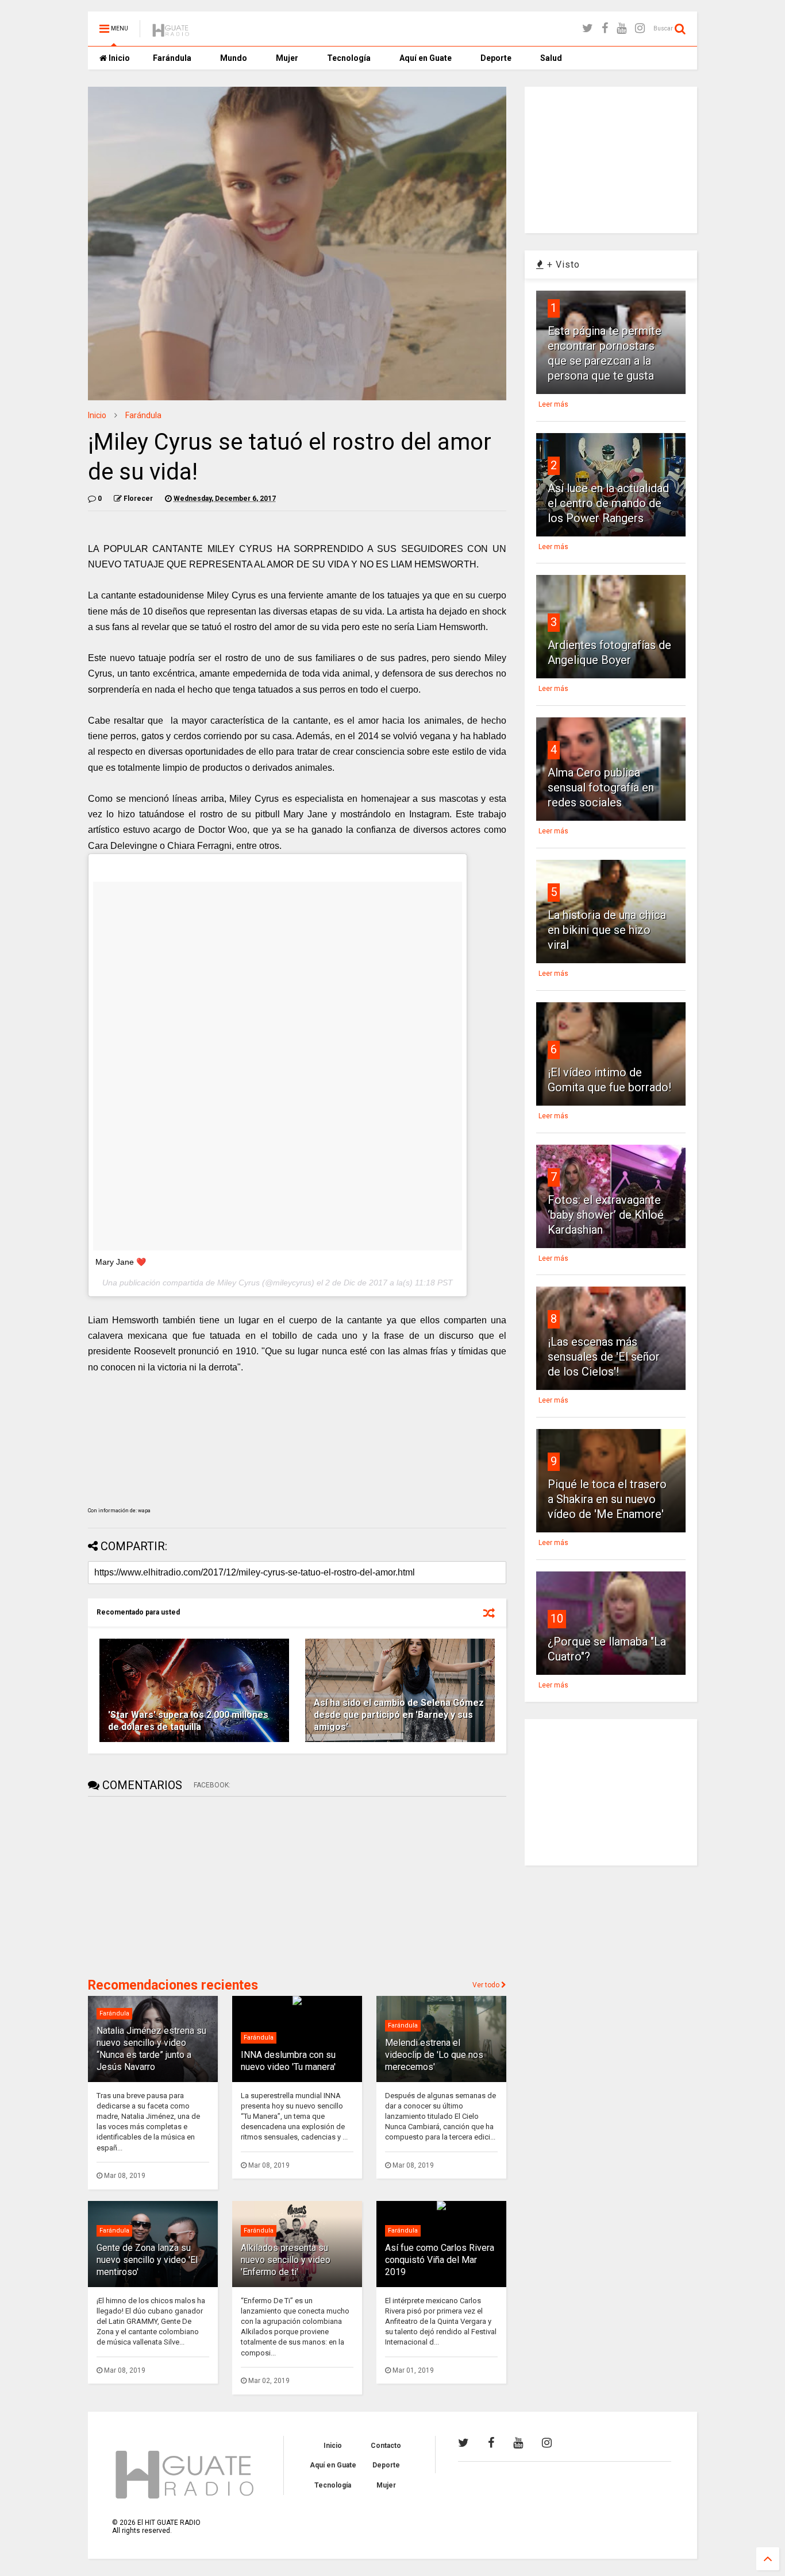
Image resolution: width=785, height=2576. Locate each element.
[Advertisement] (174, 1886)
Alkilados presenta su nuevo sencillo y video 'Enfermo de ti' (286, 2260)
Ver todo (487, 1985)
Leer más (553, 404)
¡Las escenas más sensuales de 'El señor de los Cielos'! (604, 1357)
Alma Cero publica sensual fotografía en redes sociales (601, 787)
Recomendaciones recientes (173, 1985)
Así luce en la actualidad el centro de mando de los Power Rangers (608, 503)
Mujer (287, 58)
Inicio (118, 58)
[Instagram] (640, 28)
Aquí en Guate (426, 58)
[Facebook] (605, 28)
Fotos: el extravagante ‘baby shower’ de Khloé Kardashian (606, 1215)
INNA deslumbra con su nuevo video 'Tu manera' (288, 2061)
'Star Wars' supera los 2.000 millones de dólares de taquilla (188, 1721)
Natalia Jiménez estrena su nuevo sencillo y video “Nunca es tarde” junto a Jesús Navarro (151, 2048)
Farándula (172, 58)
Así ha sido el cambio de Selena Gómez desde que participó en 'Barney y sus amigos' (399, 1715)
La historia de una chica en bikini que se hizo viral (607, 930)
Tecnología (349, 58)
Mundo (234, 58)
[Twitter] (588, 28)
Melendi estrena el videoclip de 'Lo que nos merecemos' (434, 2055)
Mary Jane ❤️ (121, 1262)
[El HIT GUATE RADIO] (171, 32)
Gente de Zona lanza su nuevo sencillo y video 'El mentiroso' (147, 2260)
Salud (551, 58)
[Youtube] (622, 28)
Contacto (386, 2446)
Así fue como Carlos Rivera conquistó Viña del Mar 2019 (440, 2260)
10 (557, 1619)
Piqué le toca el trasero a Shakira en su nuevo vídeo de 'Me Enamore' (607, 1499)
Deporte (496, 58)
